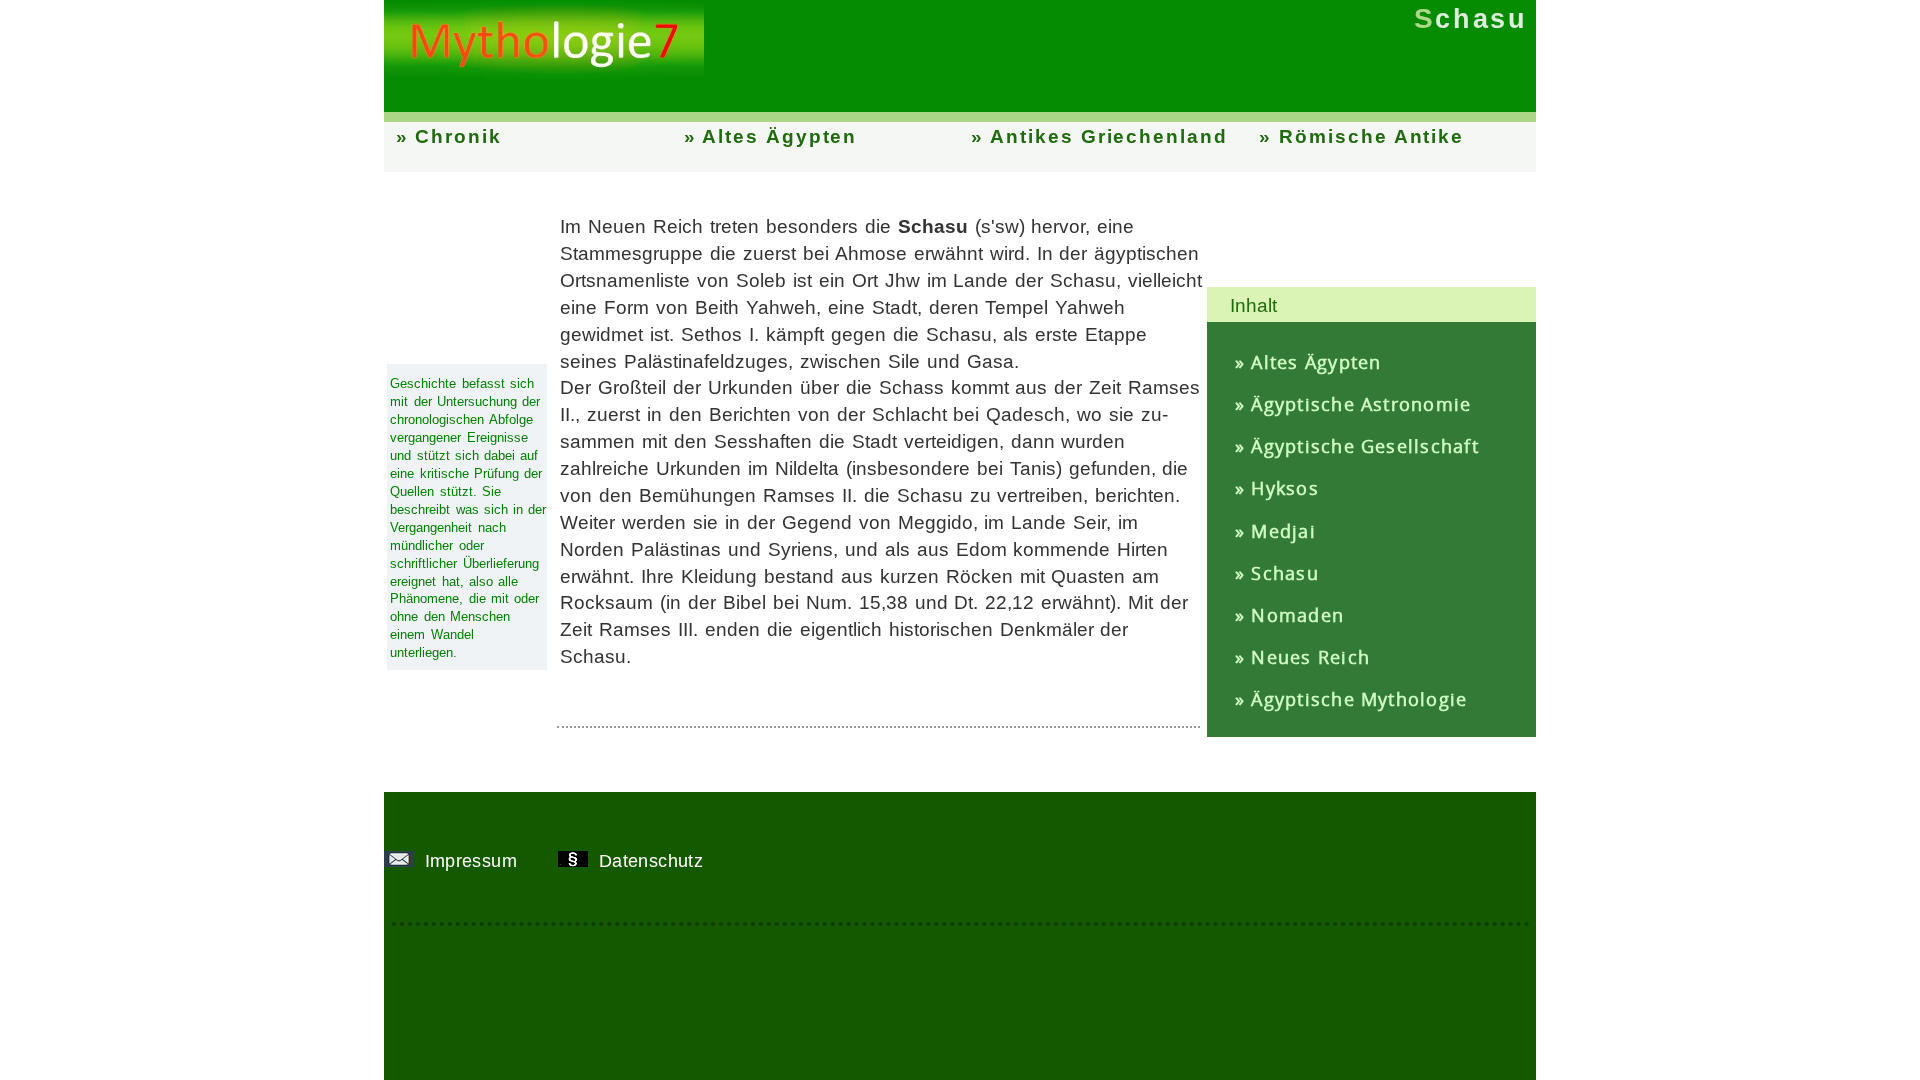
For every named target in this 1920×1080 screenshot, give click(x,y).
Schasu (1284, 573)
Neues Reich (1310, 657)
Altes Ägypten (779, 136)
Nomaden (1297, 615)
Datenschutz (653, 861)
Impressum (473, 861)
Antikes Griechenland (1108, 136)
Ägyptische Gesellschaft (1364, 446)
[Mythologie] (544, 74)
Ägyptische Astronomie (1361, 404)
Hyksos (1284, 488)
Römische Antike (1371, 136)
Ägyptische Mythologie (1359, 699)
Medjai (1283, 531)
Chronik (458, 136)
